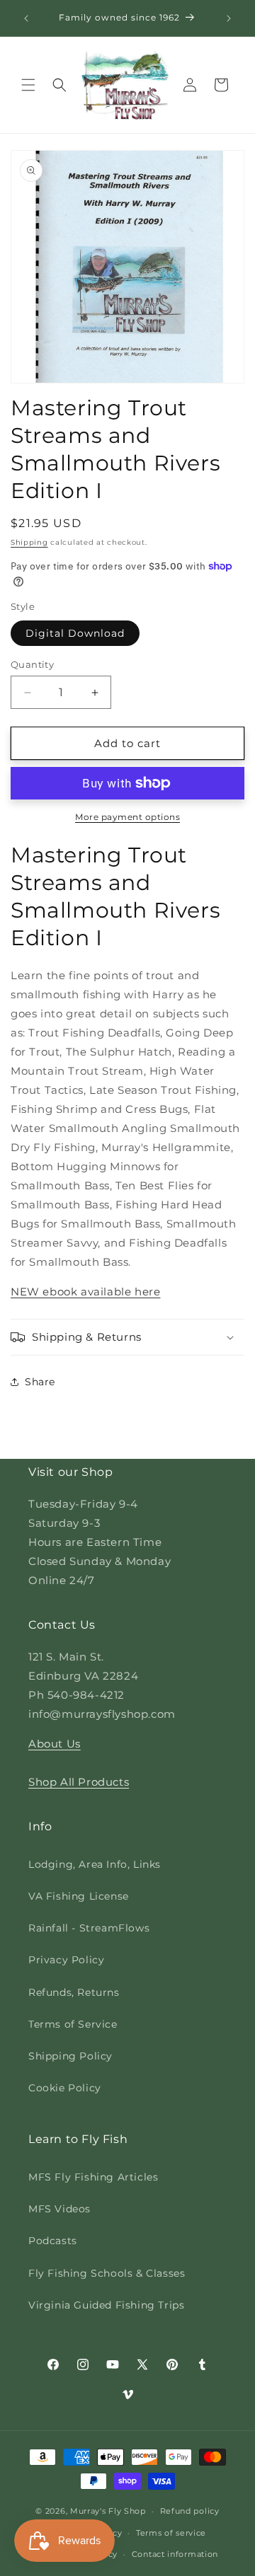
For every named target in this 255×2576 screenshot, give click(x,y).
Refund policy (190, 2511)
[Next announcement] (229, 18)
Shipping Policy (70, 2056)
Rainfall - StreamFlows (89, 1928)
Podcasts (53, 2241)
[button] (28, 85)
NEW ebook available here (85, 1292)
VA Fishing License (79, 1896)
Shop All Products (79, 1782)
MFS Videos (59, 2209)
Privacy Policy (66, 1960)
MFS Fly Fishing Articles (93, 2177)
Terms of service (171, 2533)
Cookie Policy (65, 2088)
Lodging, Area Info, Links (95, 1864)
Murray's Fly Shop (108, 2511)
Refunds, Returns (74, 1992)
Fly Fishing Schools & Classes (107, 2273)
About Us (55, 1744)
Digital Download (75, 633)
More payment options (127, 817)
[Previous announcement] (26, 18)
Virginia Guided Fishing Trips (106, 2305)
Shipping (29, 542)
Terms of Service (73, 2024)
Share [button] (40, 1382)
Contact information (175, 2554)
